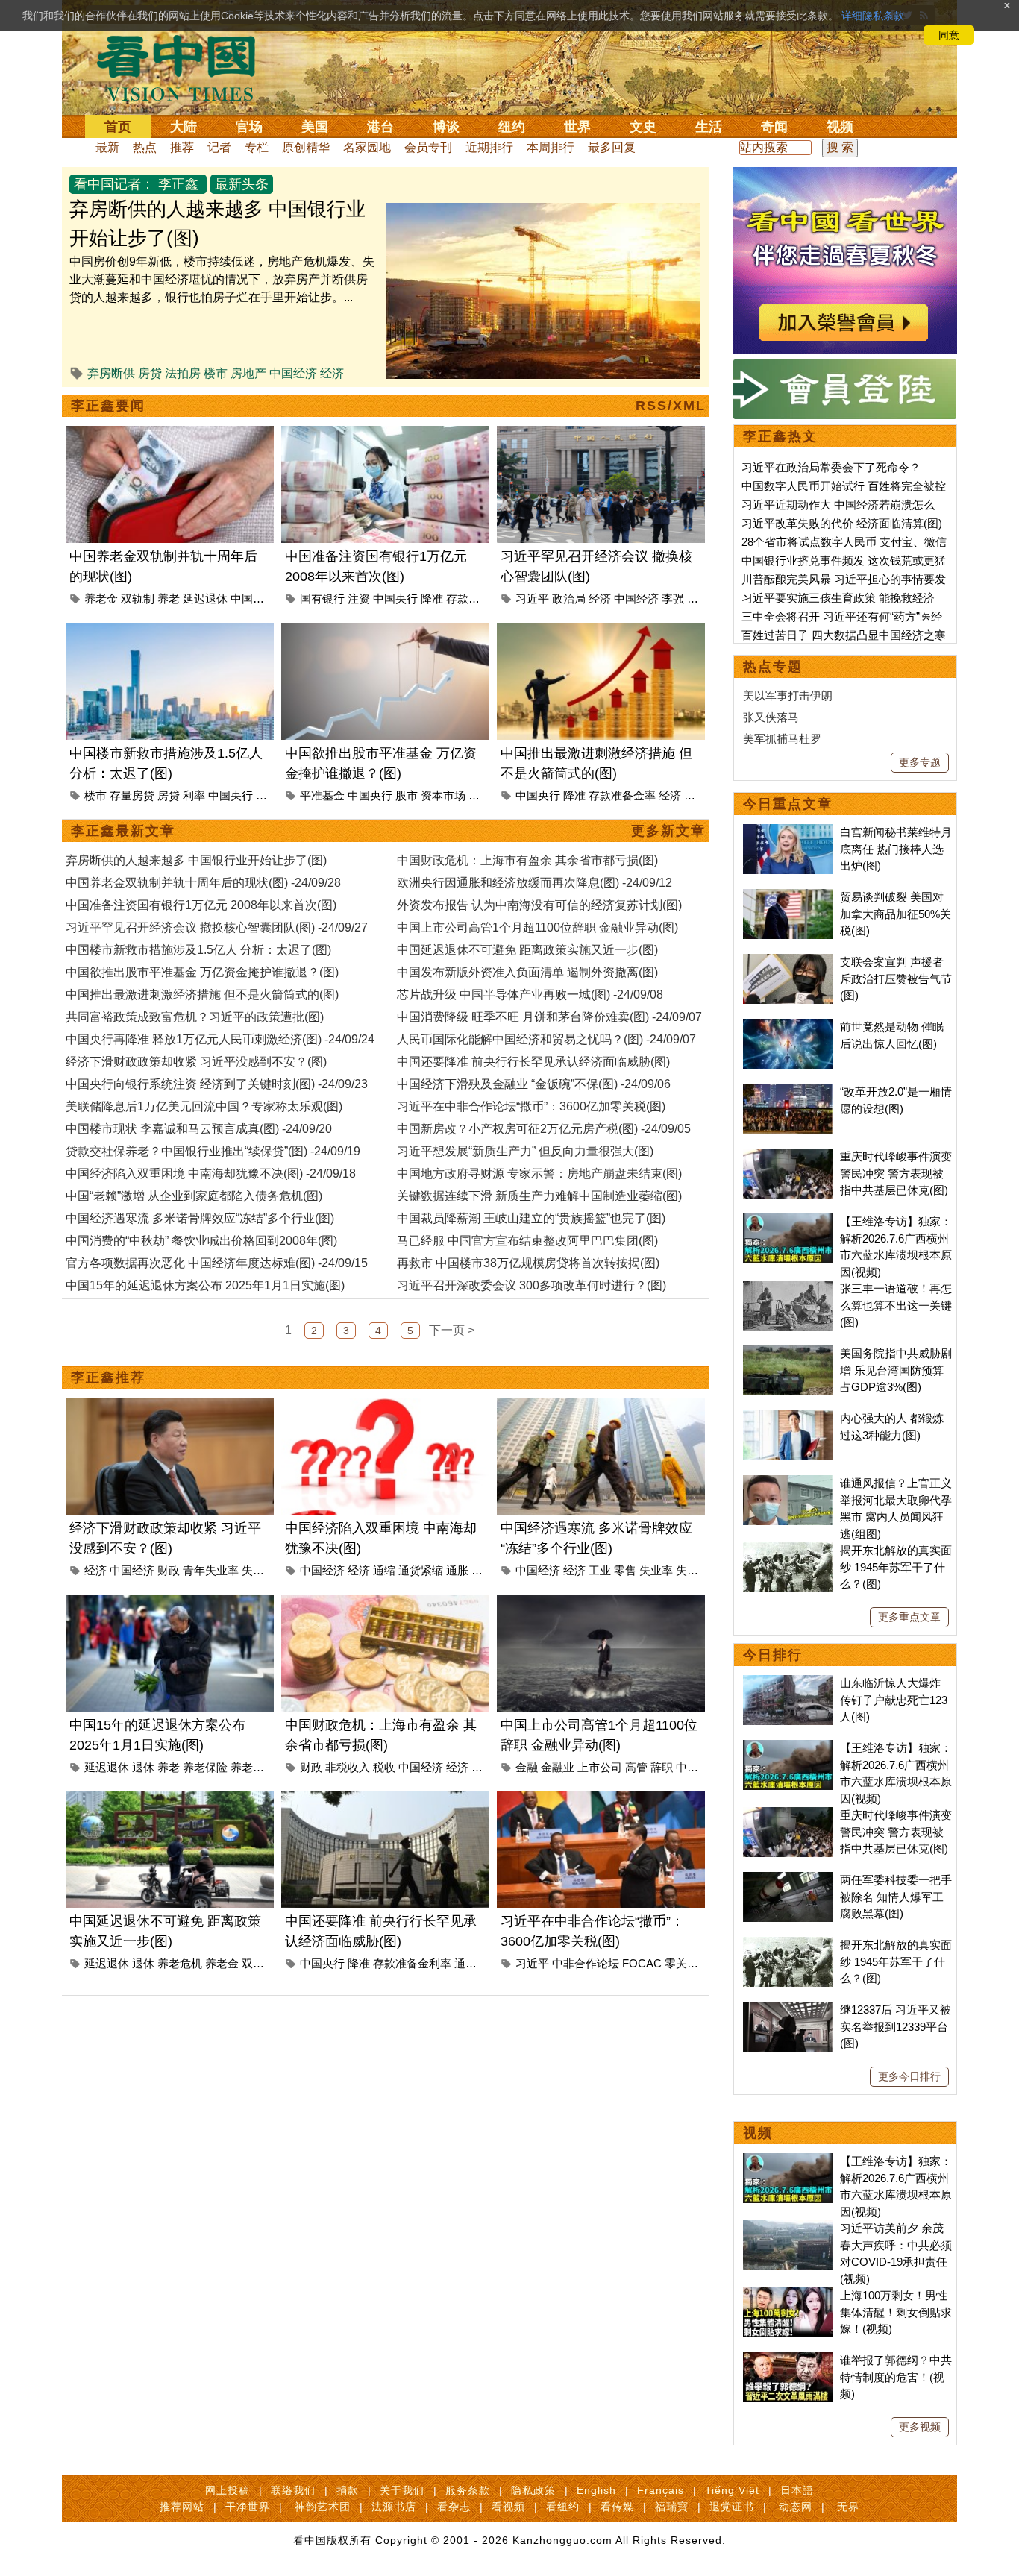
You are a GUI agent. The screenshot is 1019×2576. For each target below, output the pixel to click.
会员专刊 (428, 147)
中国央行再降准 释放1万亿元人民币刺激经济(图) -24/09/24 (220, 1039)
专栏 (257, 147)
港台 (380, 127)
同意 (949, 35)
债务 (483, 1767)
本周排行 (551, 147)
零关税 (681, 1963)
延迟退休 (205, 599)
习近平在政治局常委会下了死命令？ (831, 467)
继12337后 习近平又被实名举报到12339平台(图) (896, 2026)
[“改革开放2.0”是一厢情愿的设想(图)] (788, 1091)
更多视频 (920, 2427)
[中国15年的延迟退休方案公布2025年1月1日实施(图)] (170, 1603)
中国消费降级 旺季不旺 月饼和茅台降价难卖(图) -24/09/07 (549, 1017)
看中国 (185, 67)
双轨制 (138, 599)
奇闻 (774, 127)
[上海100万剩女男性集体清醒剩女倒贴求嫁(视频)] (788, 2295)
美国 (315, 127)
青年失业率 (211, 1570)
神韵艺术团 (323, 2507)
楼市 (216, 373)
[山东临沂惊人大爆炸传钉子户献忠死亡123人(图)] (788, 1683)
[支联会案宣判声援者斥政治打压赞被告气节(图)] (788, 962)
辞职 (662, 1767)
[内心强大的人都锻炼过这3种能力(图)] (788, 1418)
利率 (194, 795)
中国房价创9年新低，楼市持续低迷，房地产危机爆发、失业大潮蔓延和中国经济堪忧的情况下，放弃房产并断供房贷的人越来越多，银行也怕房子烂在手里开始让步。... (222, 279)
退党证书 (732, 2507)
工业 (600, 1570)
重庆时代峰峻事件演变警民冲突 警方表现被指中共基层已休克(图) (896, 1173)
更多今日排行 (909, 2076)
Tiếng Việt (732, 2490)
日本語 (797, 2490)
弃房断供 (111, 373)
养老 (169, 599)
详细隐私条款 (873, 16)
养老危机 (180, 1963)
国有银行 (322, 599)
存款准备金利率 (412, 1963)
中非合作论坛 (586, 1963)
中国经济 (293, 373)
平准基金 (322, 795)
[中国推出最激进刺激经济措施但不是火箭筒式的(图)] (601, 631)
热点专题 (773, 667)
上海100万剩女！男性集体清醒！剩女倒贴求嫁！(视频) (896, 2312)
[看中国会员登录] (845, 389)
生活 (709, 127)
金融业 (558, 1767)
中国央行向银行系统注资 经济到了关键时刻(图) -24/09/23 (217, 1084)
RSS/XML (671, 406)
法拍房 (183, 373)
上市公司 (600, 1767)
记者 (219, 147)
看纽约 (563, 2507)
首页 (118, 127)
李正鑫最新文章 (123, 831)
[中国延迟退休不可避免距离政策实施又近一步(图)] (170, 1799)
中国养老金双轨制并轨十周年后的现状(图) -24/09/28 (203, 883)
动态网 (796, 2507)
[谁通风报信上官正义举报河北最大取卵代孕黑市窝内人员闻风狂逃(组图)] (788, 1483)
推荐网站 (182, 2507)
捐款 (348, 2490)
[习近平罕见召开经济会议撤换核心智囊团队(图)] (601, 434)
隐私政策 (533, 2490)
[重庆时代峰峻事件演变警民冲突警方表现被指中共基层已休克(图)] (788, 1156)
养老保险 (205, 1767)
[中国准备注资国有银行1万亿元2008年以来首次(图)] (385, 434)
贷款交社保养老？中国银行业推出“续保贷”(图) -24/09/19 (213, 1151)
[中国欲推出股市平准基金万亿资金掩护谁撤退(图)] (385, 631)
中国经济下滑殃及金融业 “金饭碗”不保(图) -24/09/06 (534, 1084)
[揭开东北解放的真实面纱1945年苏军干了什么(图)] (788, 1550)
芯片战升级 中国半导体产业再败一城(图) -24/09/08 (530, 995)
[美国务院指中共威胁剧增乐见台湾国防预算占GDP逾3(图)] (788, 1353)
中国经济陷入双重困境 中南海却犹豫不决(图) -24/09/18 (211, 1174)
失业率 (258, 1570)
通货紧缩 (421, 1570)
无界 (848, 2507)
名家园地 (367, 147)
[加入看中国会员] (845, 176)
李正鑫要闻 (108, 406)
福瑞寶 (672, 2507)
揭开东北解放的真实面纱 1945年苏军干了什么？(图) (896, 1567)
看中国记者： (114, 184)
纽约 (512, 127)
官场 (249, 127)
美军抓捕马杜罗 (782, 739)
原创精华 (306, 147)
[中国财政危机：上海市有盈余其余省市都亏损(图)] (385, 1603)
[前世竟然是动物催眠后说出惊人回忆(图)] (788, 1027)
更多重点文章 (909, 1617)
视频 (840, 127)
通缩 (384, 1570)
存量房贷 (132, 795)
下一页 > (452, 1330)
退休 (143, 1767)
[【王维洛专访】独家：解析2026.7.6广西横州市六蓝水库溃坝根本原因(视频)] (788, 1221)
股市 (407, 795)
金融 (480, 795)
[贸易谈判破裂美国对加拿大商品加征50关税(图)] (788, 897)
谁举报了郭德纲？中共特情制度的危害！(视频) (896, 2377)
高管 (636, 1767)
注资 (359, 599)
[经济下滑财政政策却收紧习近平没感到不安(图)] (170, 1406)
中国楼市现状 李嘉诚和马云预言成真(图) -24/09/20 (199, 1129)
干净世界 (248, 2507)
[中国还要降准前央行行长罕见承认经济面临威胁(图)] (385, 1799)
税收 (384, 1767)
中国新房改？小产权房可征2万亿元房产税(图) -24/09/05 (544, 1129)
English (596, 2490)
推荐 (182, 147)
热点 (145, 147)
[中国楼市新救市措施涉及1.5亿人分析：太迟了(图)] (170, 631)
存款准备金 (474, 599)
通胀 (457, 1570)
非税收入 (348, 1767)
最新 (107, 147)
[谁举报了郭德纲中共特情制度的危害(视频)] (788, 2360)
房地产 (248, 373)
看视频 (508, 2507)
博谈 (446, 127)
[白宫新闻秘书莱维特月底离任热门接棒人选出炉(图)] (788, 832)
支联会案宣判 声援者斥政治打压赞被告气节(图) (896, 978)
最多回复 (612, 147)
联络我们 (293, 2490)
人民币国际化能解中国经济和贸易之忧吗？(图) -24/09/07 (546, 1039)
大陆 (184, 127)
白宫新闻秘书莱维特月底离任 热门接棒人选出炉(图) (896, 849)
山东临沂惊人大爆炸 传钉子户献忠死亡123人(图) (894, 1700)
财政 (169, 1570)
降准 (432, 599)
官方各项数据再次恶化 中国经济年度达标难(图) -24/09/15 (217, 1263)
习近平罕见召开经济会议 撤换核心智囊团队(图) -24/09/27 (217, 927)
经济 (332, 373)
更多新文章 (668, 831)
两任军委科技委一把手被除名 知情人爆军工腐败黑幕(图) (896, 1897)
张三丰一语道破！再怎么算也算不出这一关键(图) (896, 1305)
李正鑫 (178, 184)
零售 (625, 1570)
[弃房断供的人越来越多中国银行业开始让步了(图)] (543, 211)
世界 (577, 127)
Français (661, 2490)
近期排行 (489, 147)
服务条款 (468, 2490)
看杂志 (454, 2507)
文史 (643, 127)
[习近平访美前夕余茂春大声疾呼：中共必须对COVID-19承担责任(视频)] (788, 2228)
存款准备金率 (622, 795)
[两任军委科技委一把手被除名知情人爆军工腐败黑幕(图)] (788, 1880)
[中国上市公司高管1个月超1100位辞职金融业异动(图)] (601, 1603)
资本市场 (443, 795)
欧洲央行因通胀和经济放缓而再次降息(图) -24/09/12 (534, 883)
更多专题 (920, 762)
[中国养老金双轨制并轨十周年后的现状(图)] (170, 434)
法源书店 (394, 2507)
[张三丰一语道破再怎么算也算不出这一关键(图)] (788, 1288)
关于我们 (402, 2490)
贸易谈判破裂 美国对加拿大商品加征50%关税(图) (896, 914)
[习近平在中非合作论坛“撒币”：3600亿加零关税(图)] (601, 1799)
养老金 (101, 599)
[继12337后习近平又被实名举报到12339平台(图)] (788, 2010)
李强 (673, 599)
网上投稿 (228, 2490)
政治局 (569, 599)
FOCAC (642, 1963)
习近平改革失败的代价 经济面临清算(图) (842, 523)
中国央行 (395, 599)
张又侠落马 (771, 717)
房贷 (150, 373)
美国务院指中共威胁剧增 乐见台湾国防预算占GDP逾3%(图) (896, 1370)
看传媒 (617, 2507)
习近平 (532, 599)
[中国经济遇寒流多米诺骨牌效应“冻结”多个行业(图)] (601, 1406)
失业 (687, 1570)
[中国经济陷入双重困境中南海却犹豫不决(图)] (385, 1406)
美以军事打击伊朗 (788, 695)
